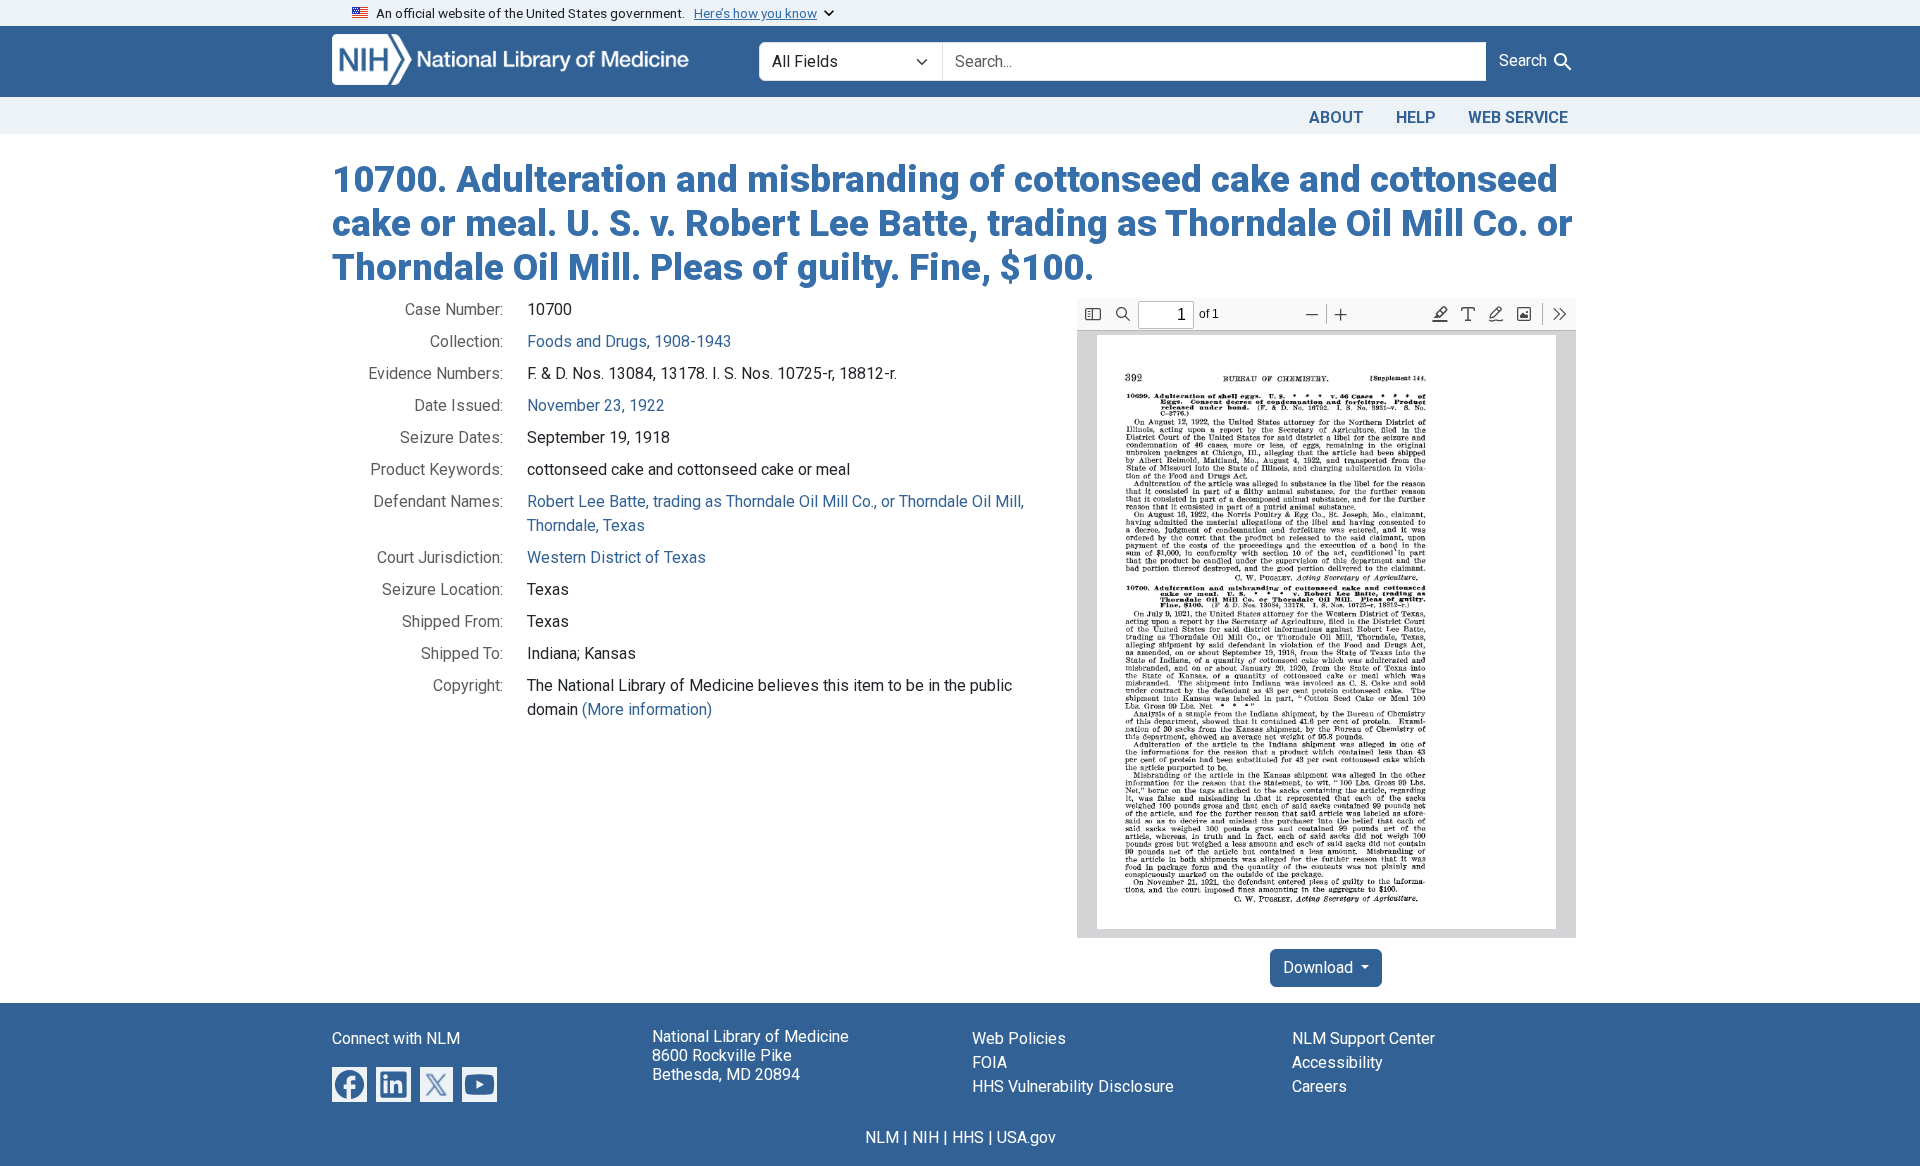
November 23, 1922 (596, 405)
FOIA (989, 1062)
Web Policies (1019, 1038)
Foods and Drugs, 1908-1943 (629, 341)
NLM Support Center (1363, 1038)
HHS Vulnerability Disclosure (1073, 1086)
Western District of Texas (616, 557)
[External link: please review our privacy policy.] (349, 1083)
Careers (1319, 1086)
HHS (968, 1137)
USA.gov (1026, 1137)
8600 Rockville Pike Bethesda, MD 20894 (726, 1065)
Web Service (1518, 117)
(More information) (647, 709)
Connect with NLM (396, 1038)
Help (1416, 117)
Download (1320, 967)
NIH (925, 1137)
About (1336, 117)
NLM (882, 1137)
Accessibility (1337, 1062)
